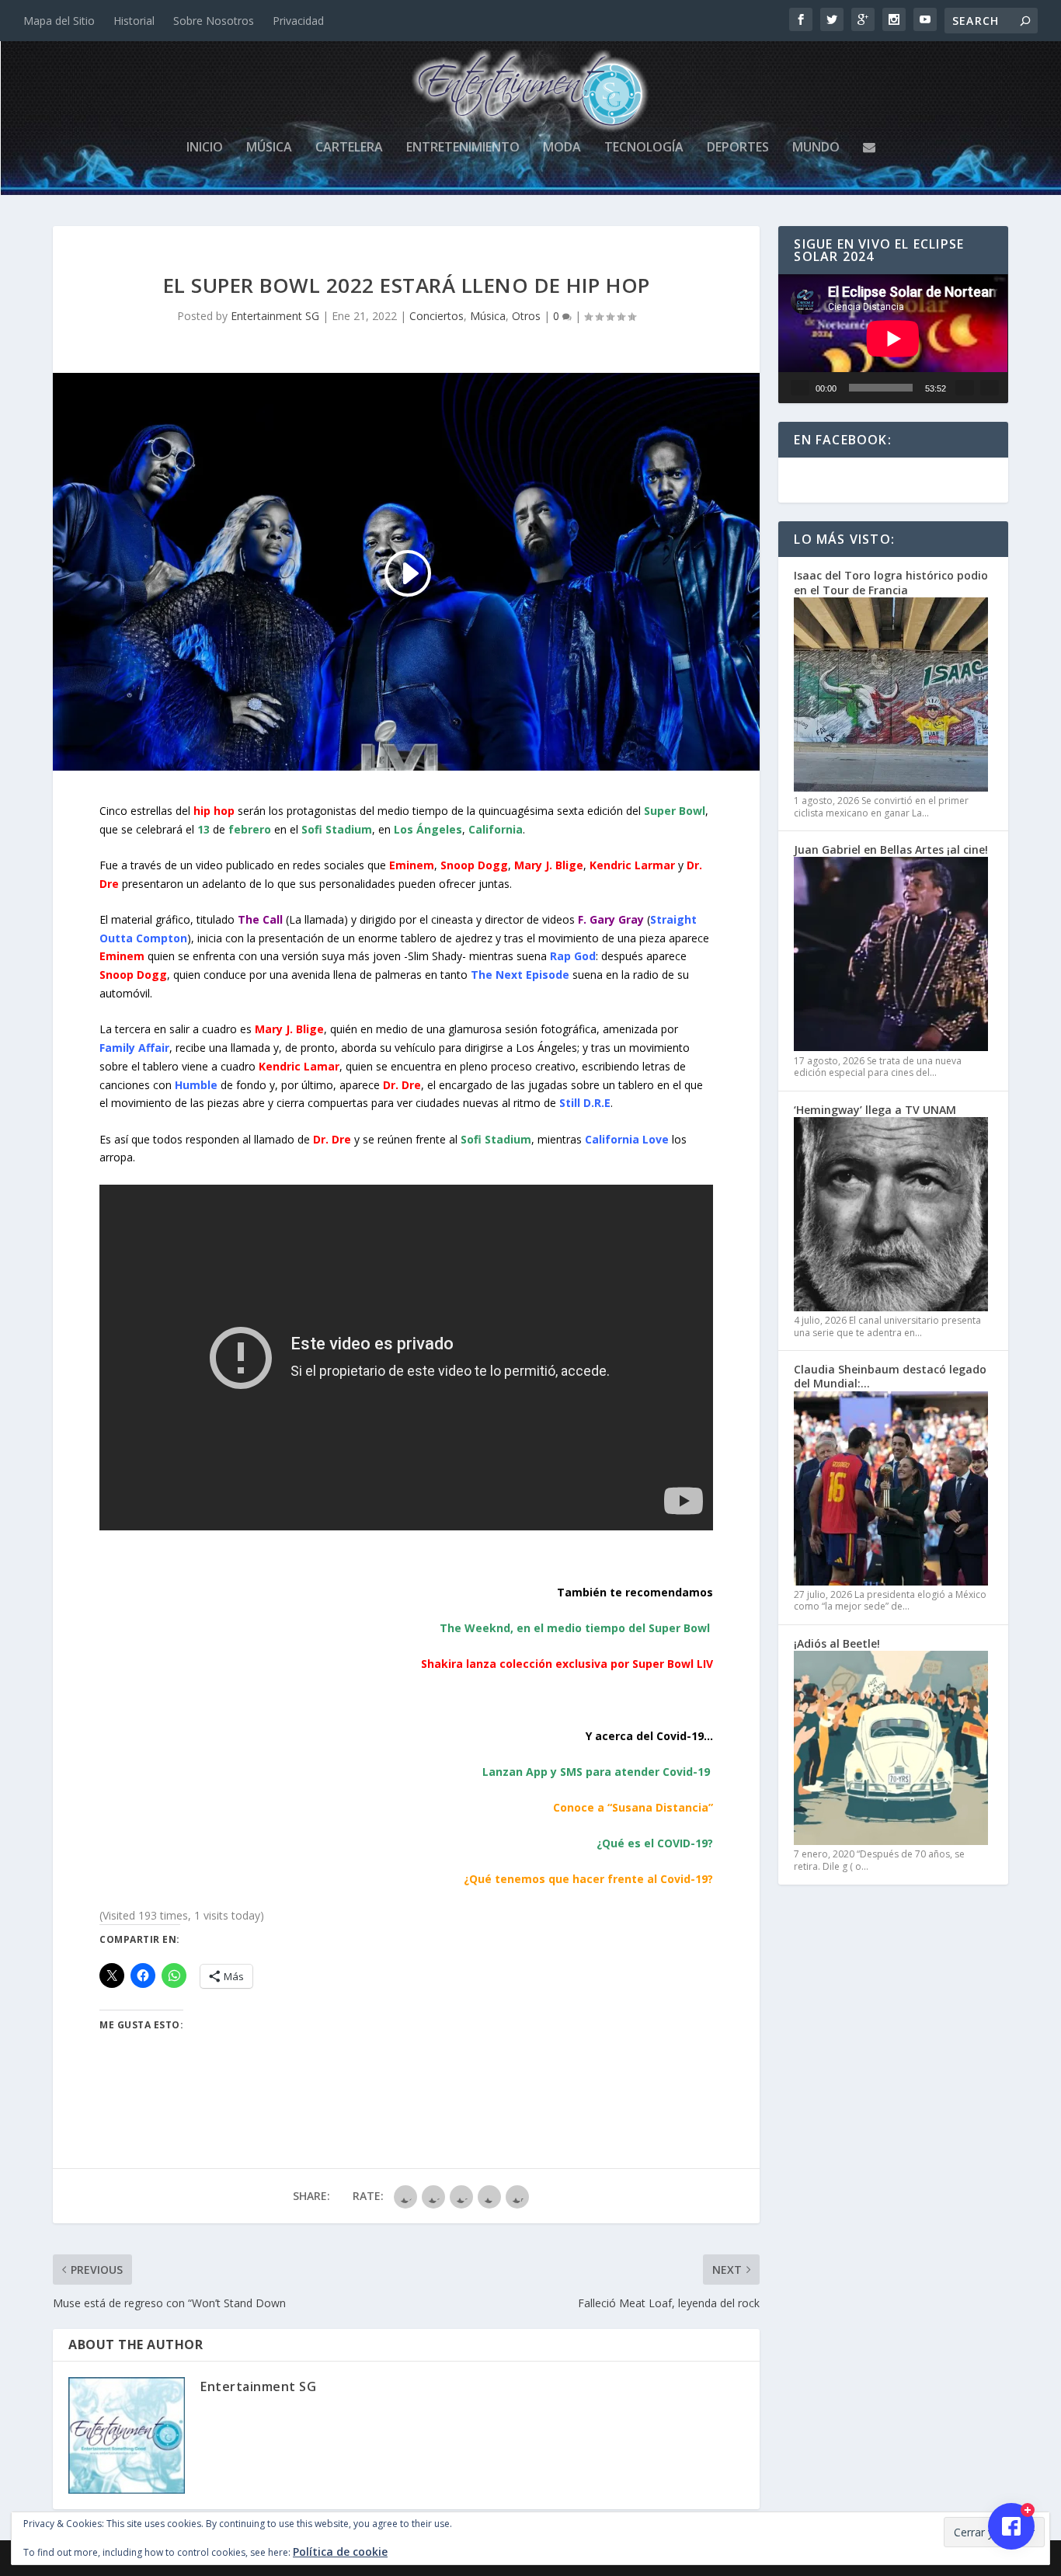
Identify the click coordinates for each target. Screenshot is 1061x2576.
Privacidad (298, 21)
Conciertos (437, 316)
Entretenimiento (463, 148)
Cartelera (349, 148)
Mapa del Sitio (59, 21)
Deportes (738, 148)
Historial (134, 21)
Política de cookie (340, 2552)
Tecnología (644, 148)
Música (269, 148)
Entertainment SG (275, 316)
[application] (893, 339)
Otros (526, 316)
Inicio (205, 148)
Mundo (816, 148)
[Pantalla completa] (990, 388)
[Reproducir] (800, 388)
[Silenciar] (965, 388)
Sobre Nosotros (214, 21)
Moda (562, 148)
